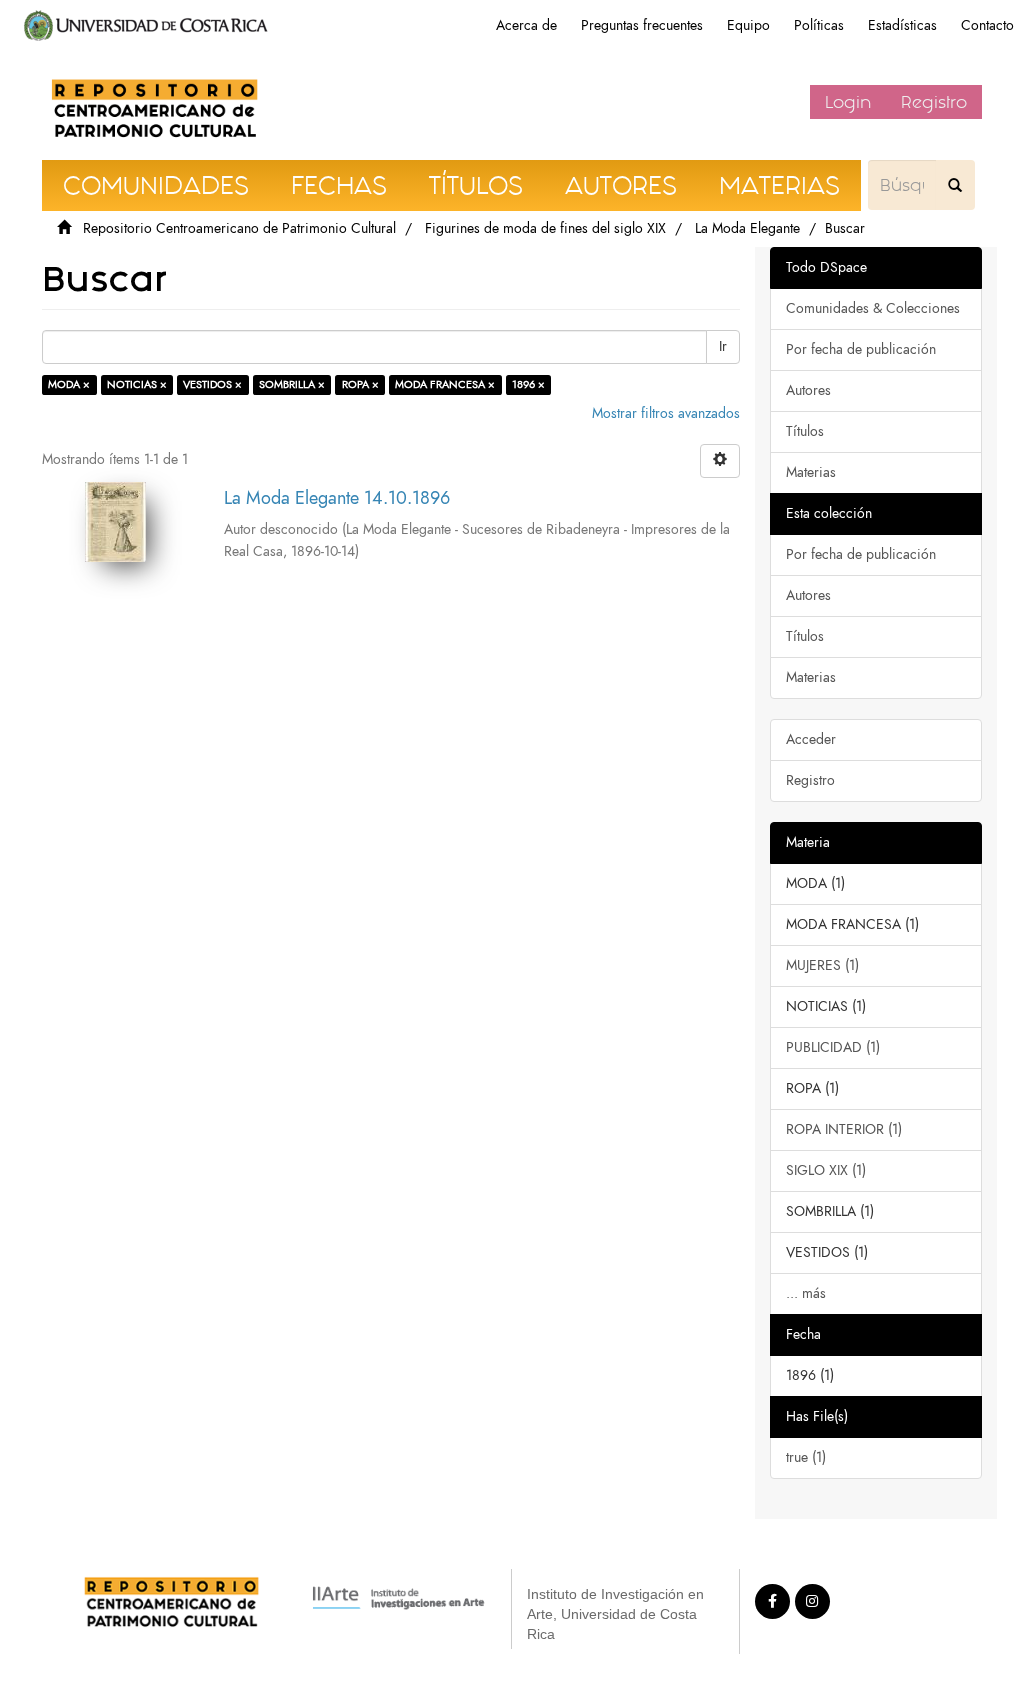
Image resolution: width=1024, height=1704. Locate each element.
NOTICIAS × (137, 384)
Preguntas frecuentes (642, 25)
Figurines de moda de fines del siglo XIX (545, 228)
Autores (808, 390)
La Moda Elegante (747, 228)
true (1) (806, 1457)
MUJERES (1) (822, 965)
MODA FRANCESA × (445, 384)
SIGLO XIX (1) (826, 1170)
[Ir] (955, 185)
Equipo (748, 25)
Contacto (987, 25)
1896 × (528, 384)
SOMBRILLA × (292, 384)
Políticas (819, 25)
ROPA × (360, 384)
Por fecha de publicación (861, 349)
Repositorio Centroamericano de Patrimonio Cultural (239, 228)
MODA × (69, 384)
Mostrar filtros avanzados (666, 413)
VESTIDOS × (212, 384)
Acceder (811, 739)
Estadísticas (902, 25)
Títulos (805, 431)
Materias (811, 472)
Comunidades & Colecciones (873, 308)
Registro (934, 102)
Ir (723, 346)
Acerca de (526, 25)
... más (806, 1293)
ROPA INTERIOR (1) (844, 1129)
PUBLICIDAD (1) (833, 1047)
